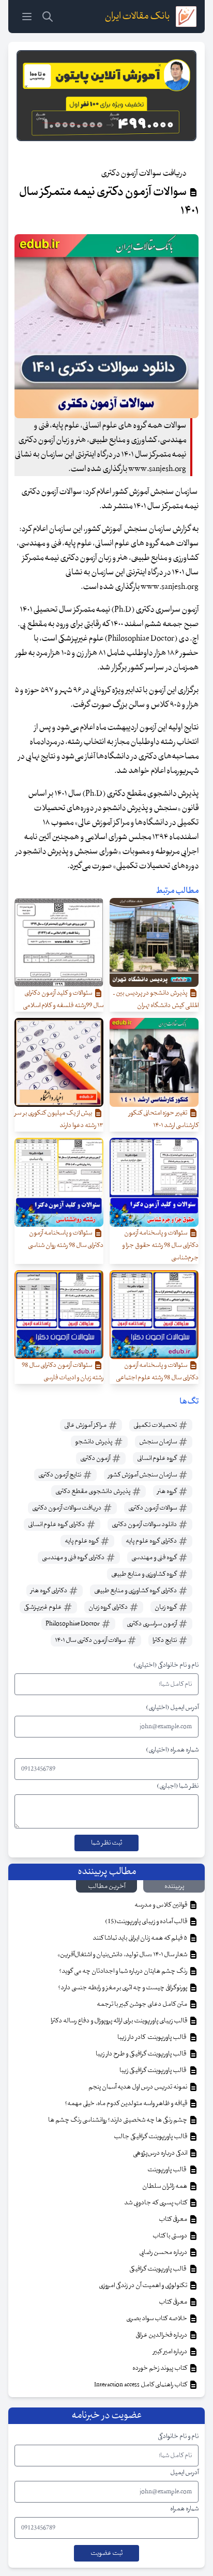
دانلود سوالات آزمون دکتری (145, 1525)
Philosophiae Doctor (73, 1624)
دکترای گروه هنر (49, 1591)
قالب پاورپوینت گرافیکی (159, 2269)
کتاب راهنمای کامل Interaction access (141, 2385)
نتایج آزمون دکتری (60, 1475)
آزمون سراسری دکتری (152, 1624)
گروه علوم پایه (82, 1541)
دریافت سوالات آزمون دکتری (67, 1508)
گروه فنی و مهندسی (155, 1558)
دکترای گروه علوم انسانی (57, 1525)
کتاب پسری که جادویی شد (156, 2203)
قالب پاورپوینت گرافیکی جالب (151, 2137)
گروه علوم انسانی (157, 1458)
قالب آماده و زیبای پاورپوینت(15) (147, 1922)
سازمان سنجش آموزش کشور (143, 1475)
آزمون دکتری (96, 1458)
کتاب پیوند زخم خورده (160, 2368)
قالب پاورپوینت (167, 2170)
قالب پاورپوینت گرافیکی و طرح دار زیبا (142, 2054)
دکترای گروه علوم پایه (152, 1541)
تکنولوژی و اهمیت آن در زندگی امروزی (143, 2285)
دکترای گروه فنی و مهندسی (74, 1558)
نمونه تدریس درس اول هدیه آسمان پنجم (138, 2087)
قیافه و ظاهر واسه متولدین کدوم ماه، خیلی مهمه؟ (126, 2104)
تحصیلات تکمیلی (156, 1425)
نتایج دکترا (165, 1640)
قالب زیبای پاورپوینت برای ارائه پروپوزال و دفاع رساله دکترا (119, 2021)
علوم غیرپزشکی (43, 1607)
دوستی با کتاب (170, 2236)
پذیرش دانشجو (94, 1442)
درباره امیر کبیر (171, 2352)
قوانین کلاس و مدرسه (161, 1905)
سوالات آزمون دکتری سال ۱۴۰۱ (91, 1640)
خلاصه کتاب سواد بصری (157, 2319)
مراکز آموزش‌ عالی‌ (86, 1425)
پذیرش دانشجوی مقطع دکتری (93, 1491)
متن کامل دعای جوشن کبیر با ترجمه (142, 2004)
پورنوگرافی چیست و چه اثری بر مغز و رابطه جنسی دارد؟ (123, 1988)
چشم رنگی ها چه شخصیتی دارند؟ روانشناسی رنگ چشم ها (118, 2120)
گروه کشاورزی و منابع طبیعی (144, 1574)
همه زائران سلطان (165, 2186)
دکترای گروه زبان (109, 1607)
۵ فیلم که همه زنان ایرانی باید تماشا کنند (140, 1938)
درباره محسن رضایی (164, 2252)
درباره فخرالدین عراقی (162, 2335)
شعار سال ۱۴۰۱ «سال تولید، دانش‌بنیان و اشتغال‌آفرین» (123, 1955)
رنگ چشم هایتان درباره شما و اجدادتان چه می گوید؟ (124, 1971)
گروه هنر (168, 1491)
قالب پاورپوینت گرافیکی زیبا (154, 2070)
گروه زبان (166, 1607)
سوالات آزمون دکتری (153, 1508)
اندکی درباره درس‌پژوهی (161, 2153)
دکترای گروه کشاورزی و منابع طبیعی (136, 1591)
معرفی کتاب (173, 2219)
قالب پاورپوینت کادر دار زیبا (153, 2037)
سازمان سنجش (158, 1442)
